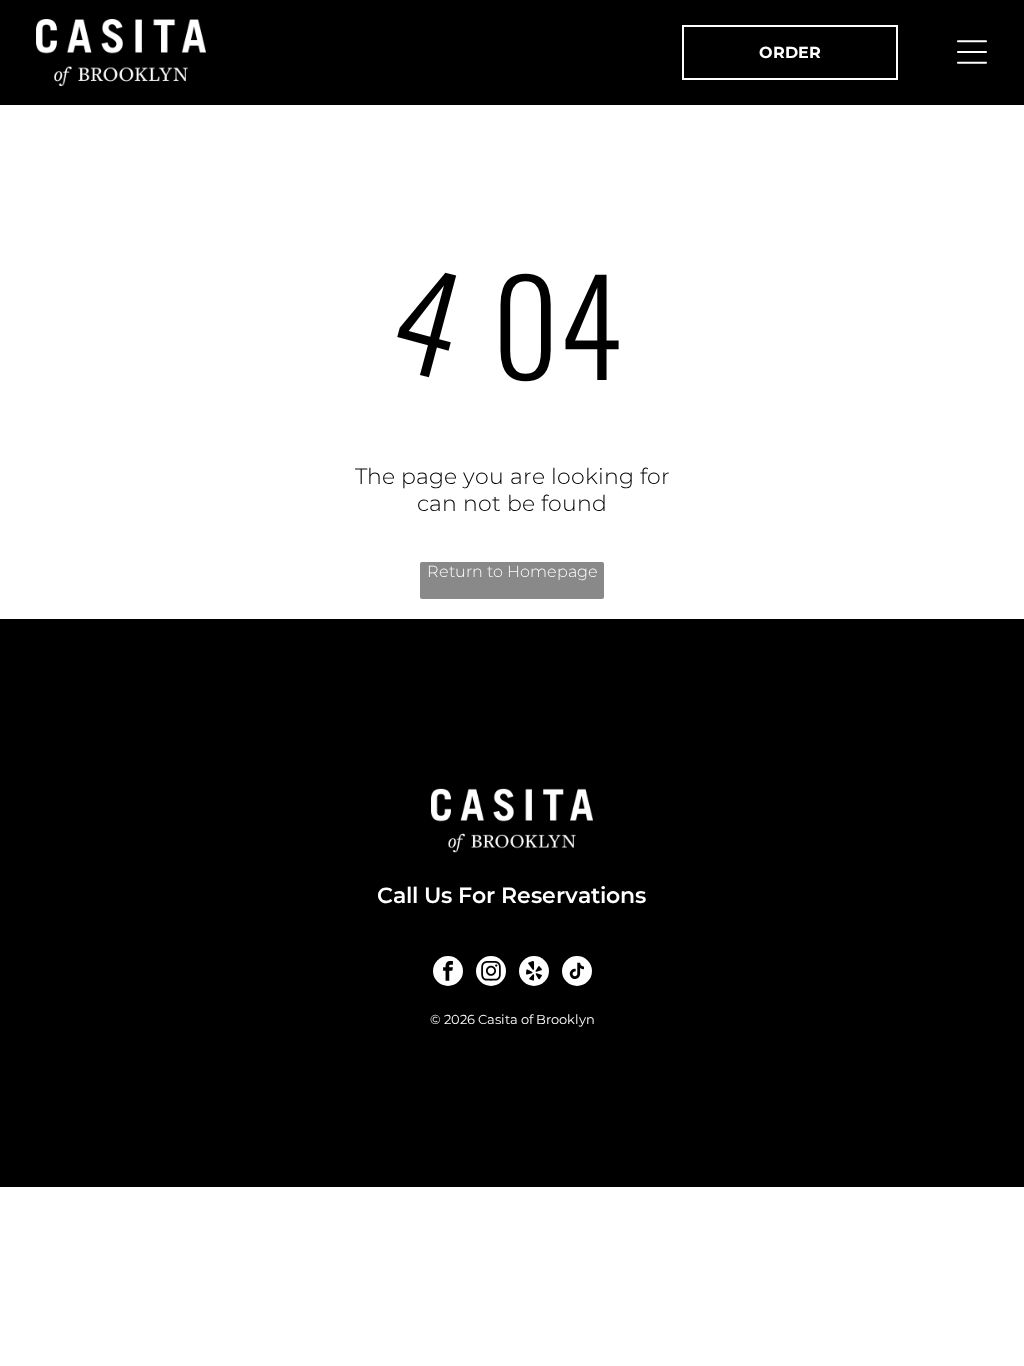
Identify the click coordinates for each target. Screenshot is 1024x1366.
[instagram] (491, 973)
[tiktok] (577, 973)
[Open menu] (972, 52)
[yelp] (534, 973)
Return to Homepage (512, 571)
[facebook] (448, 973)
